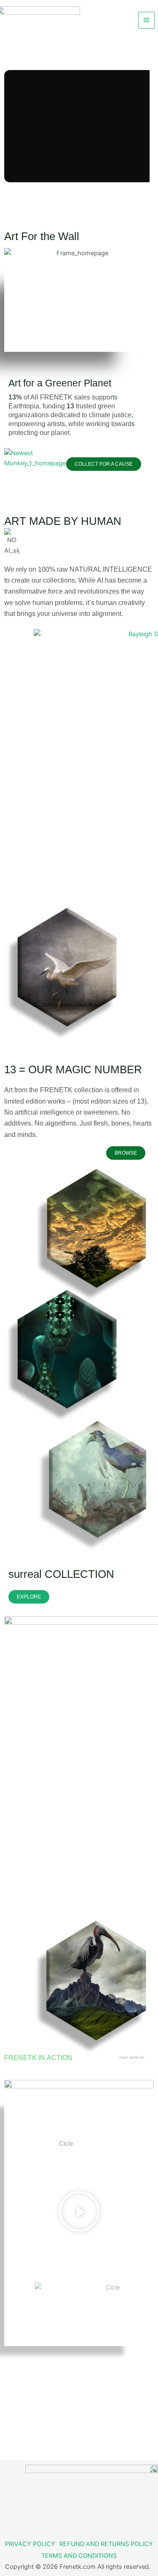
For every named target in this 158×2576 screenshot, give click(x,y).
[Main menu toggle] (146, 20)
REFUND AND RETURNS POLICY (106, 2544)
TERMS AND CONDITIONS (79, 2556)
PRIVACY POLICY (30, 2544)
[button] (79, 2213)
